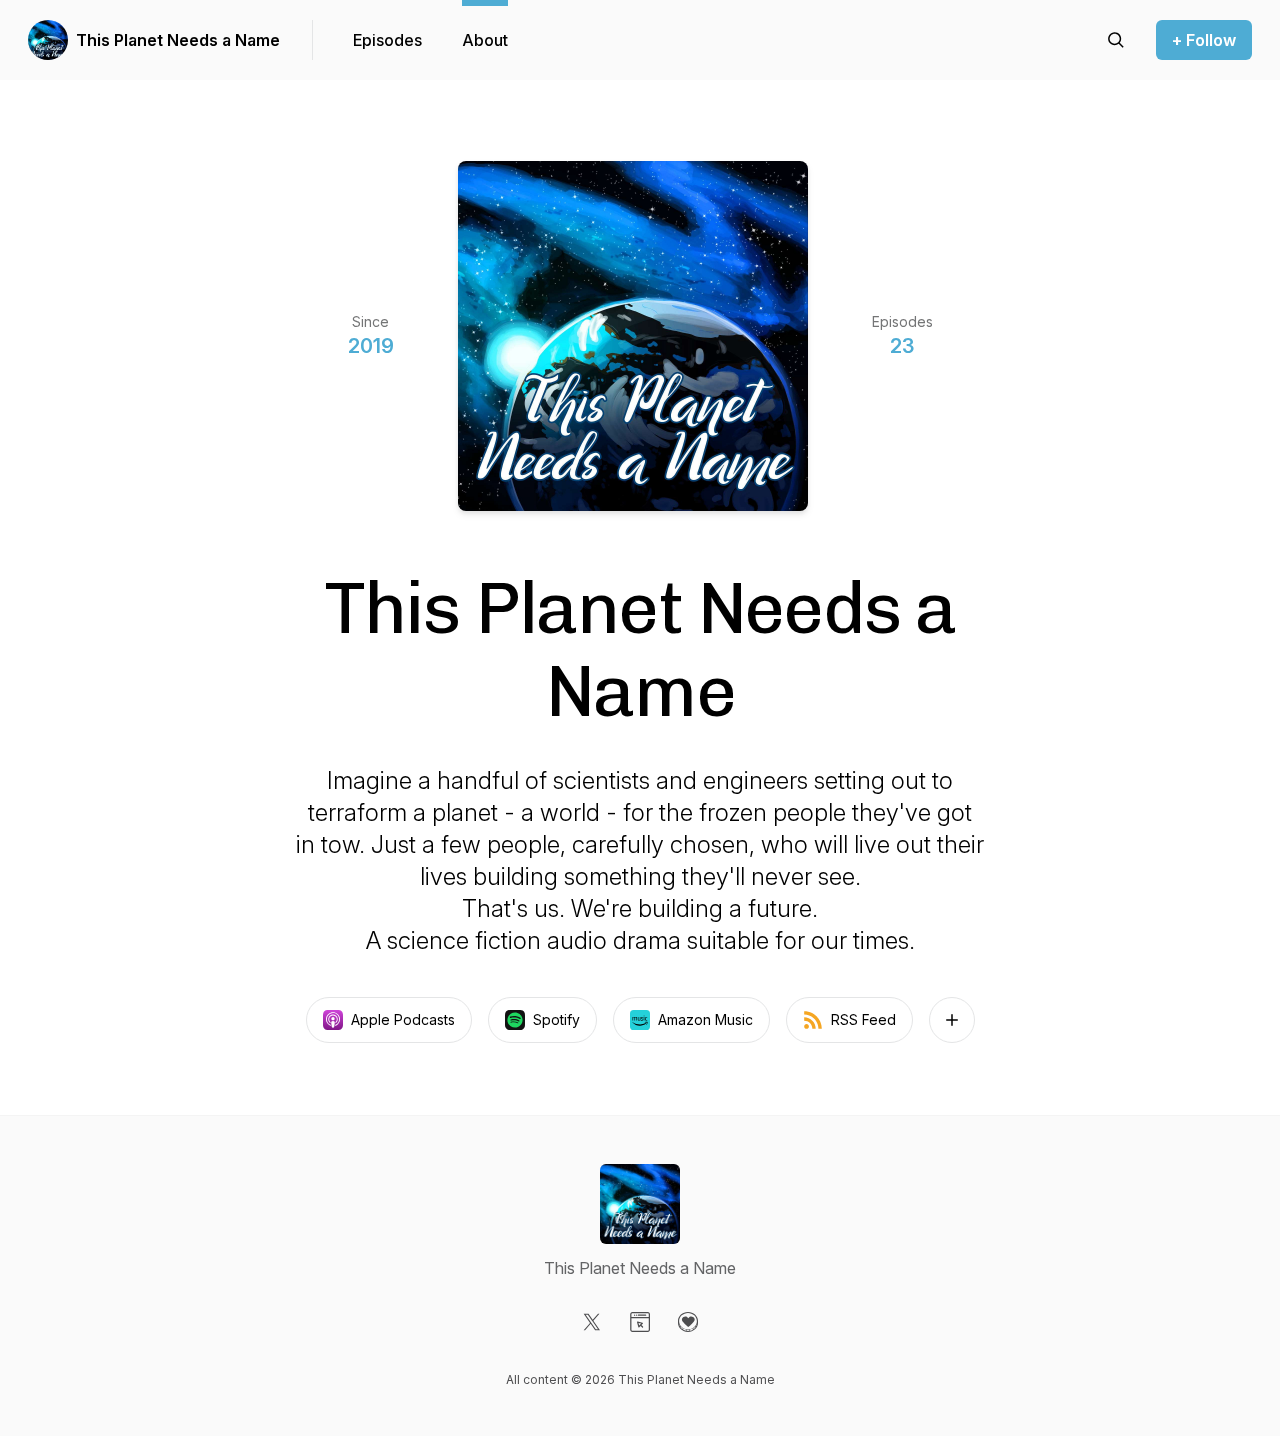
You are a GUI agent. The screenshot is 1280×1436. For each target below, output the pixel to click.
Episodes (387, 40)
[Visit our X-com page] (592, 1322)
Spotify (556, 1019)
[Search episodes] (1116, 40)
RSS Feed (863, 1019)
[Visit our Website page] (640, 1322)
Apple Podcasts (403, 1019)
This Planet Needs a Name (178, 40)
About (485, 40)
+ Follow (1204, 40)
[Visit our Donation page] (688, 1322)
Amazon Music (705, 1019)
